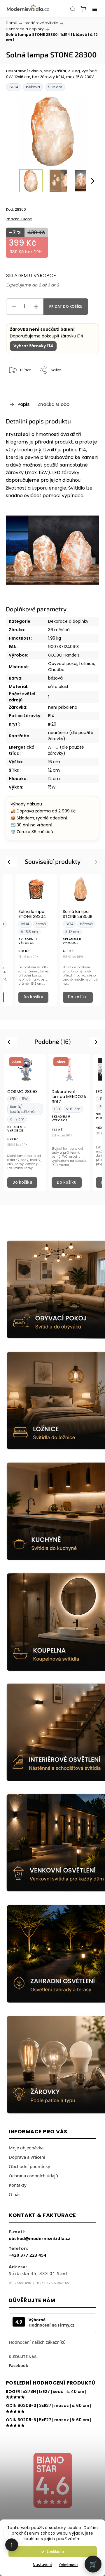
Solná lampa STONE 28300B (78, 914)
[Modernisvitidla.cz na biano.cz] (52, 2481)
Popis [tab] (24, 404)
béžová (55, 678)
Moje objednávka (26, 2148)
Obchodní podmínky (29, 2166)
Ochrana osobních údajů (33, 2176)
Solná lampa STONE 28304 (32, 914)
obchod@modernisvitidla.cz (39, 2238)
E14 (51, 716)
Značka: (19, 219)
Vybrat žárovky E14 (33, 346)
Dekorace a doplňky (68, 621)
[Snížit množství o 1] (14, 307)
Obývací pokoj (63, 664)
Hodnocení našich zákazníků (37, 2342)
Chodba (56, 670)
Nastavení (42, 2565)
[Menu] (95, 9)
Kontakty (18, 2185)
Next (95, 862)
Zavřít (86, 385)
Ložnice (87, 664)
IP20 (52, 724)
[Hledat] (73, 9)
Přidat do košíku (66, 307)
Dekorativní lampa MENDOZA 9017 (69, 1097)
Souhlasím (55, 2551)
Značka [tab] (54, 404)
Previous (12, 862)
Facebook (19, 2365)
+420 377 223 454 (28, 2255)
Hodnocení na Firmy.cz (51, 2325)
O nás (15, 2194)
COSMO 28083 (22, 1092)
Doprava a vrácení (27, 2157)
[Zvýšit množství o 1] (36, 307)
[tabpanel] (36, 940)
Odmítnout (69, 2565)
